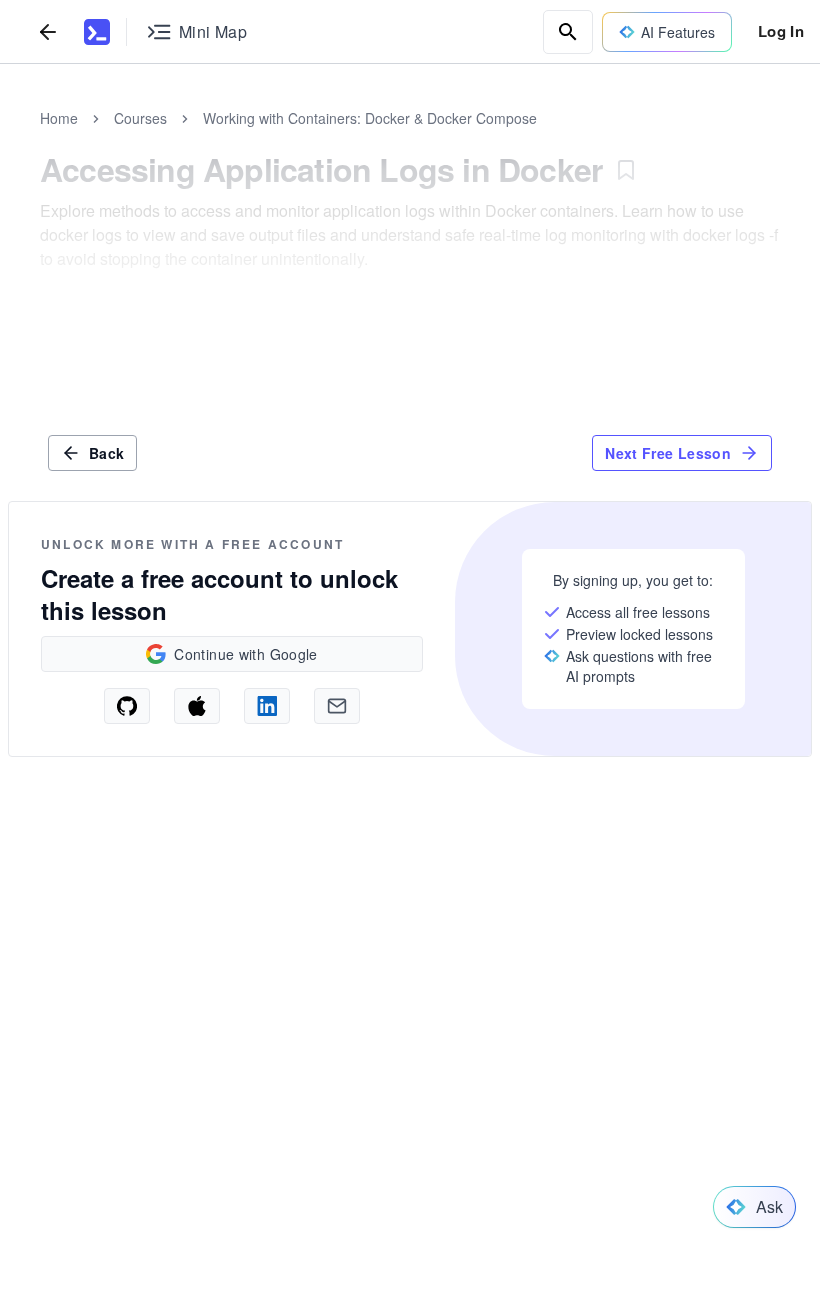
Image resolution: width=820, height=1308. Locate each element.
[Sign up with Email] (337, 706)
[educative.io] (97, 32)
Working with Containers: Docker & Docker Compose (370, 118)
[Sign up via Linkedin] (267, 706)
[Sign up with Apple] (197, 706)
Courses (140, 118)
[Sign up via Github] (127, 706)
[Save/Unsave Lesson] (626, 170)
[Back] (48, 31)
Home (59, 118)
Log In (781, 31)
